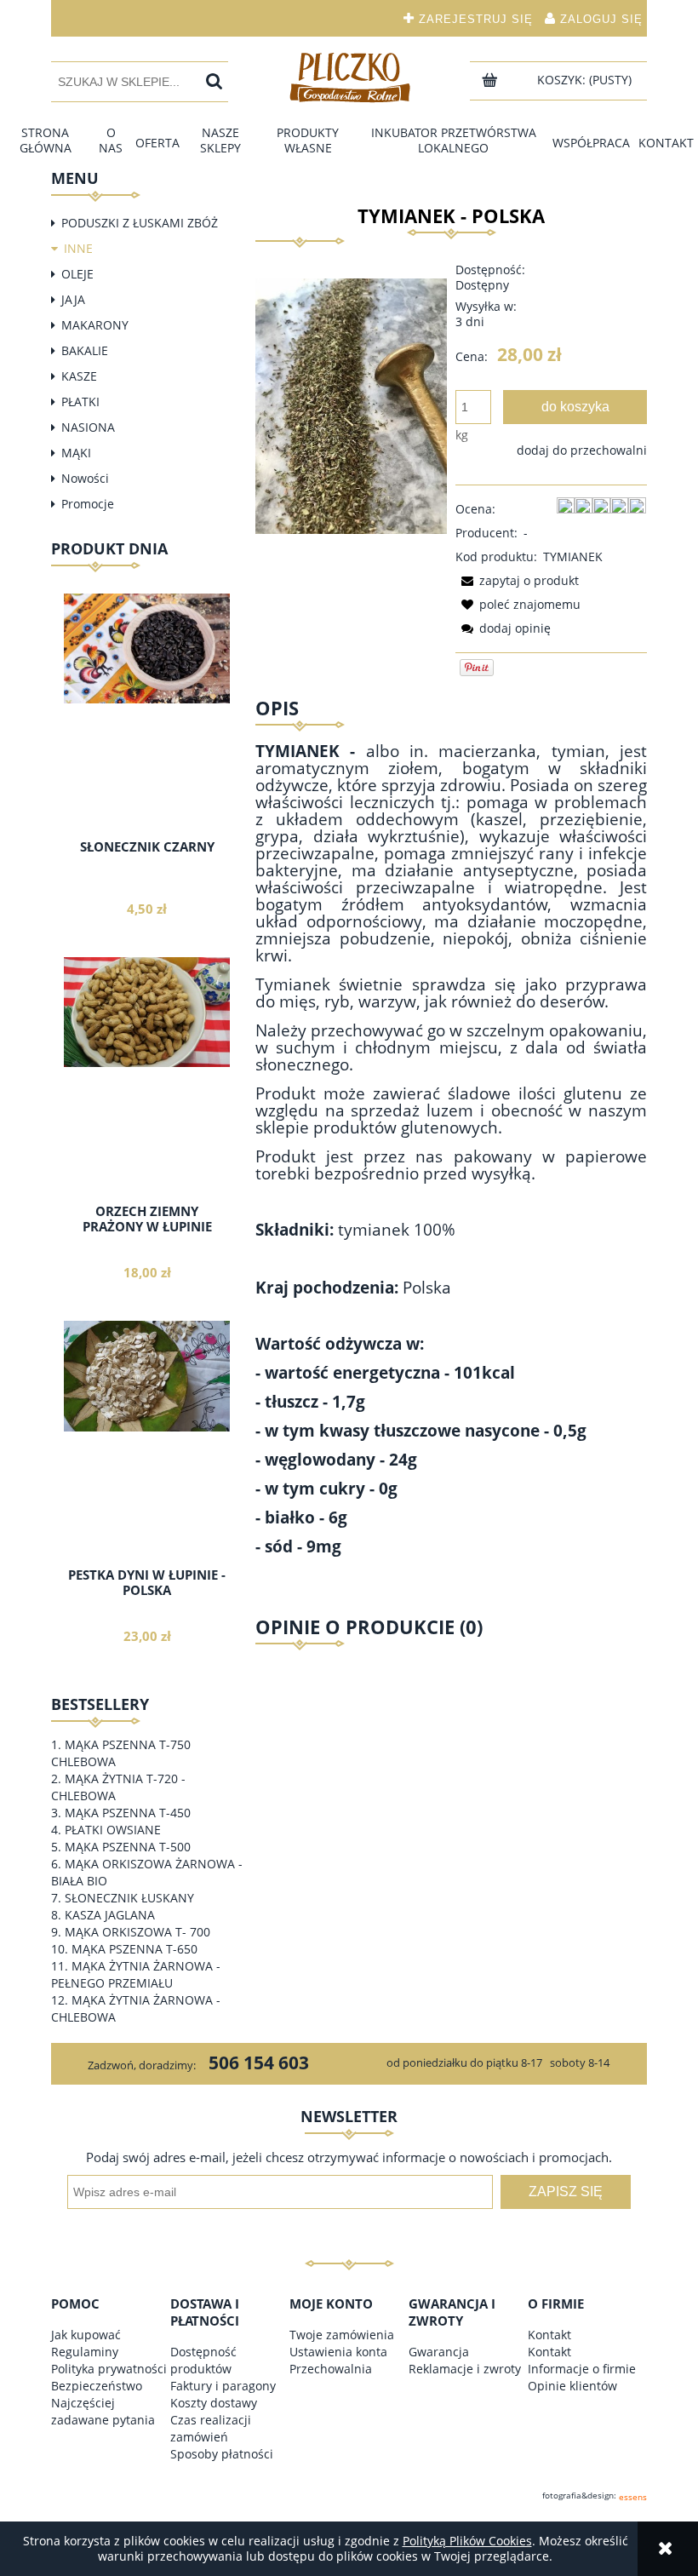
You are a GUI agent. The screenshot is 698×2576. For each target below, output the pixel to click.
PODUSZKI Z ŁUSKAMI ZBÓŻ (140, 223)
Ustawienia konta (338, 2352)
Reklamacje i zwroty (465, 2369)
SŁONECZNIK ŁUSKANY (129, 1898)
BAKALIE (85, 350)
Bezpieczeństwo (97, 2386)
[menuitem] (46, 141)
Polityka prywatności (109, 2369)
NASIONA (88, 427)
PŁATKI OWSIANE (113, 1830)
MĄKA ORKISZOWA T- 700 (137, 1932)
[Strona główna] (349, 77)
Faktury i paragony (223, 2386)
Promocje (88, 504)
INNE (78, 248)
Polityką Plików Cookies (467, 2541)
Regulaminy (85, 2352)
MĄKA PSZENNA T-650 (134, 1949)
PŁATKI (80, 402)
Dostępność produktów (203, 2360)
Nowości (85, 478)
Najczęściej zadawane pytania (103, 2411)
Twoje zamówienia (342, 2335)
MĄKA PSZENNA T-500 (128, 1847)
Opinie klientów (572, 2386)
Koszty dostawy (214, 2403)
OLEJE (77, 274)
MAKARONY (95, 325)
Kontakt (549, 2335)
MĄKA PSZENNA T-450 (128, 1813)
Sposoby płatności (222, 2454)
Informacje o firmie (582, 2369)
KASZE (79, 376)
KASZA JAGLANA (110, 1915)
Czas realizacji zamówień (211, 2428)
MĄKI (76, 453)
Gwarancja (439, 2352)
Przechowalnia (331, 2369)
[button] (517, 580)
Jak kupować (86, 2335)
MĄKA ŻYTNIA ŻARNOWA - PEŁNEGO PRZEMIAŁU (136, 1974)
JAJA (73, 299)
